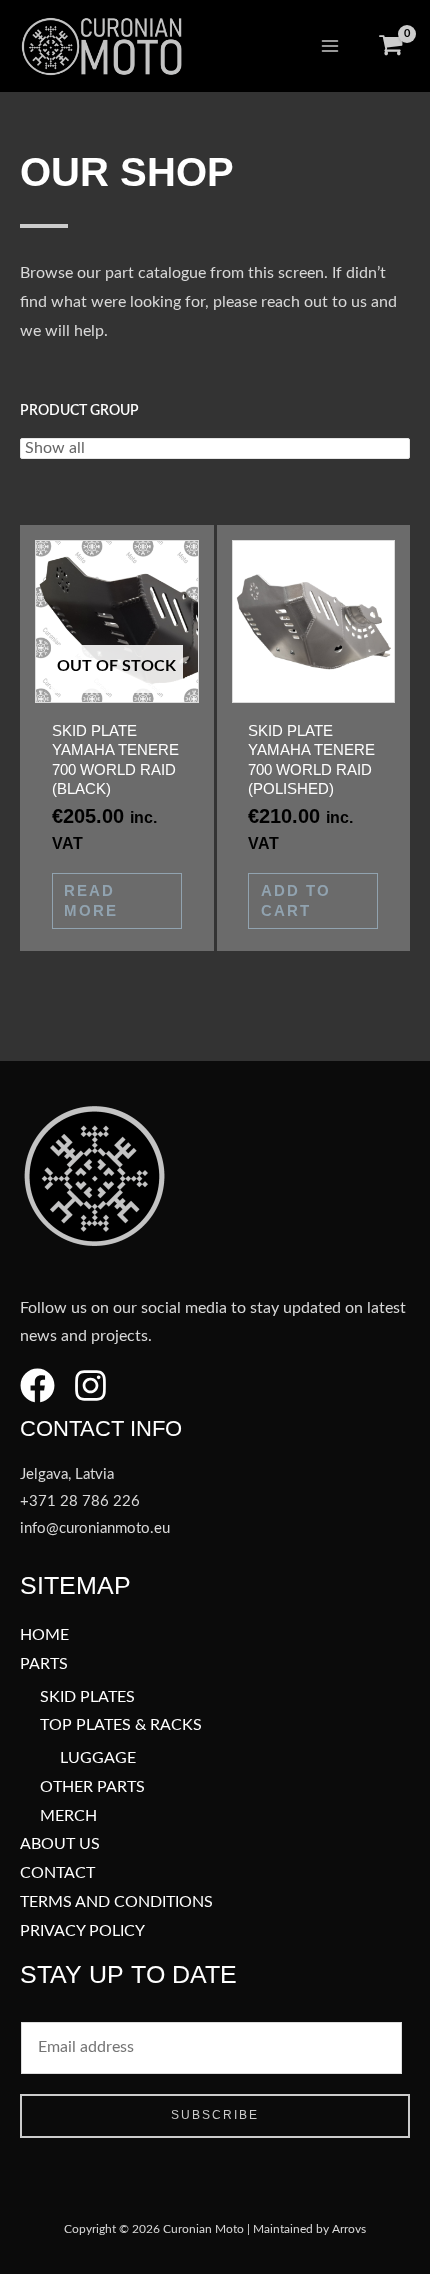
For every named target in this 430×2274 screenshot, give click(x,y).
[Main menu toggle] (330, 46)
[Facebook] (37, 1385)
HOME (44, 1635)
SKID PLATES (87, 1697)
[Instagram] (90, 1385)
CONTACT (57, 1873)
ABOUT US (60, 1844)
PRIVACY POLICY (82, 1931)
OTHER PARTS (92, 1787)
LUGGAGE (98, 1758)
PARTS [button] (44, 1664)
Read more (91, 900)
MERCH (68, 1816)
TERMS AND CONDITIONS (116, 1902)
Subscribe (215, 2115)
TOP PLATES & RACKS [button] (121, 1725)
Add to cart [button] (296, 900)
